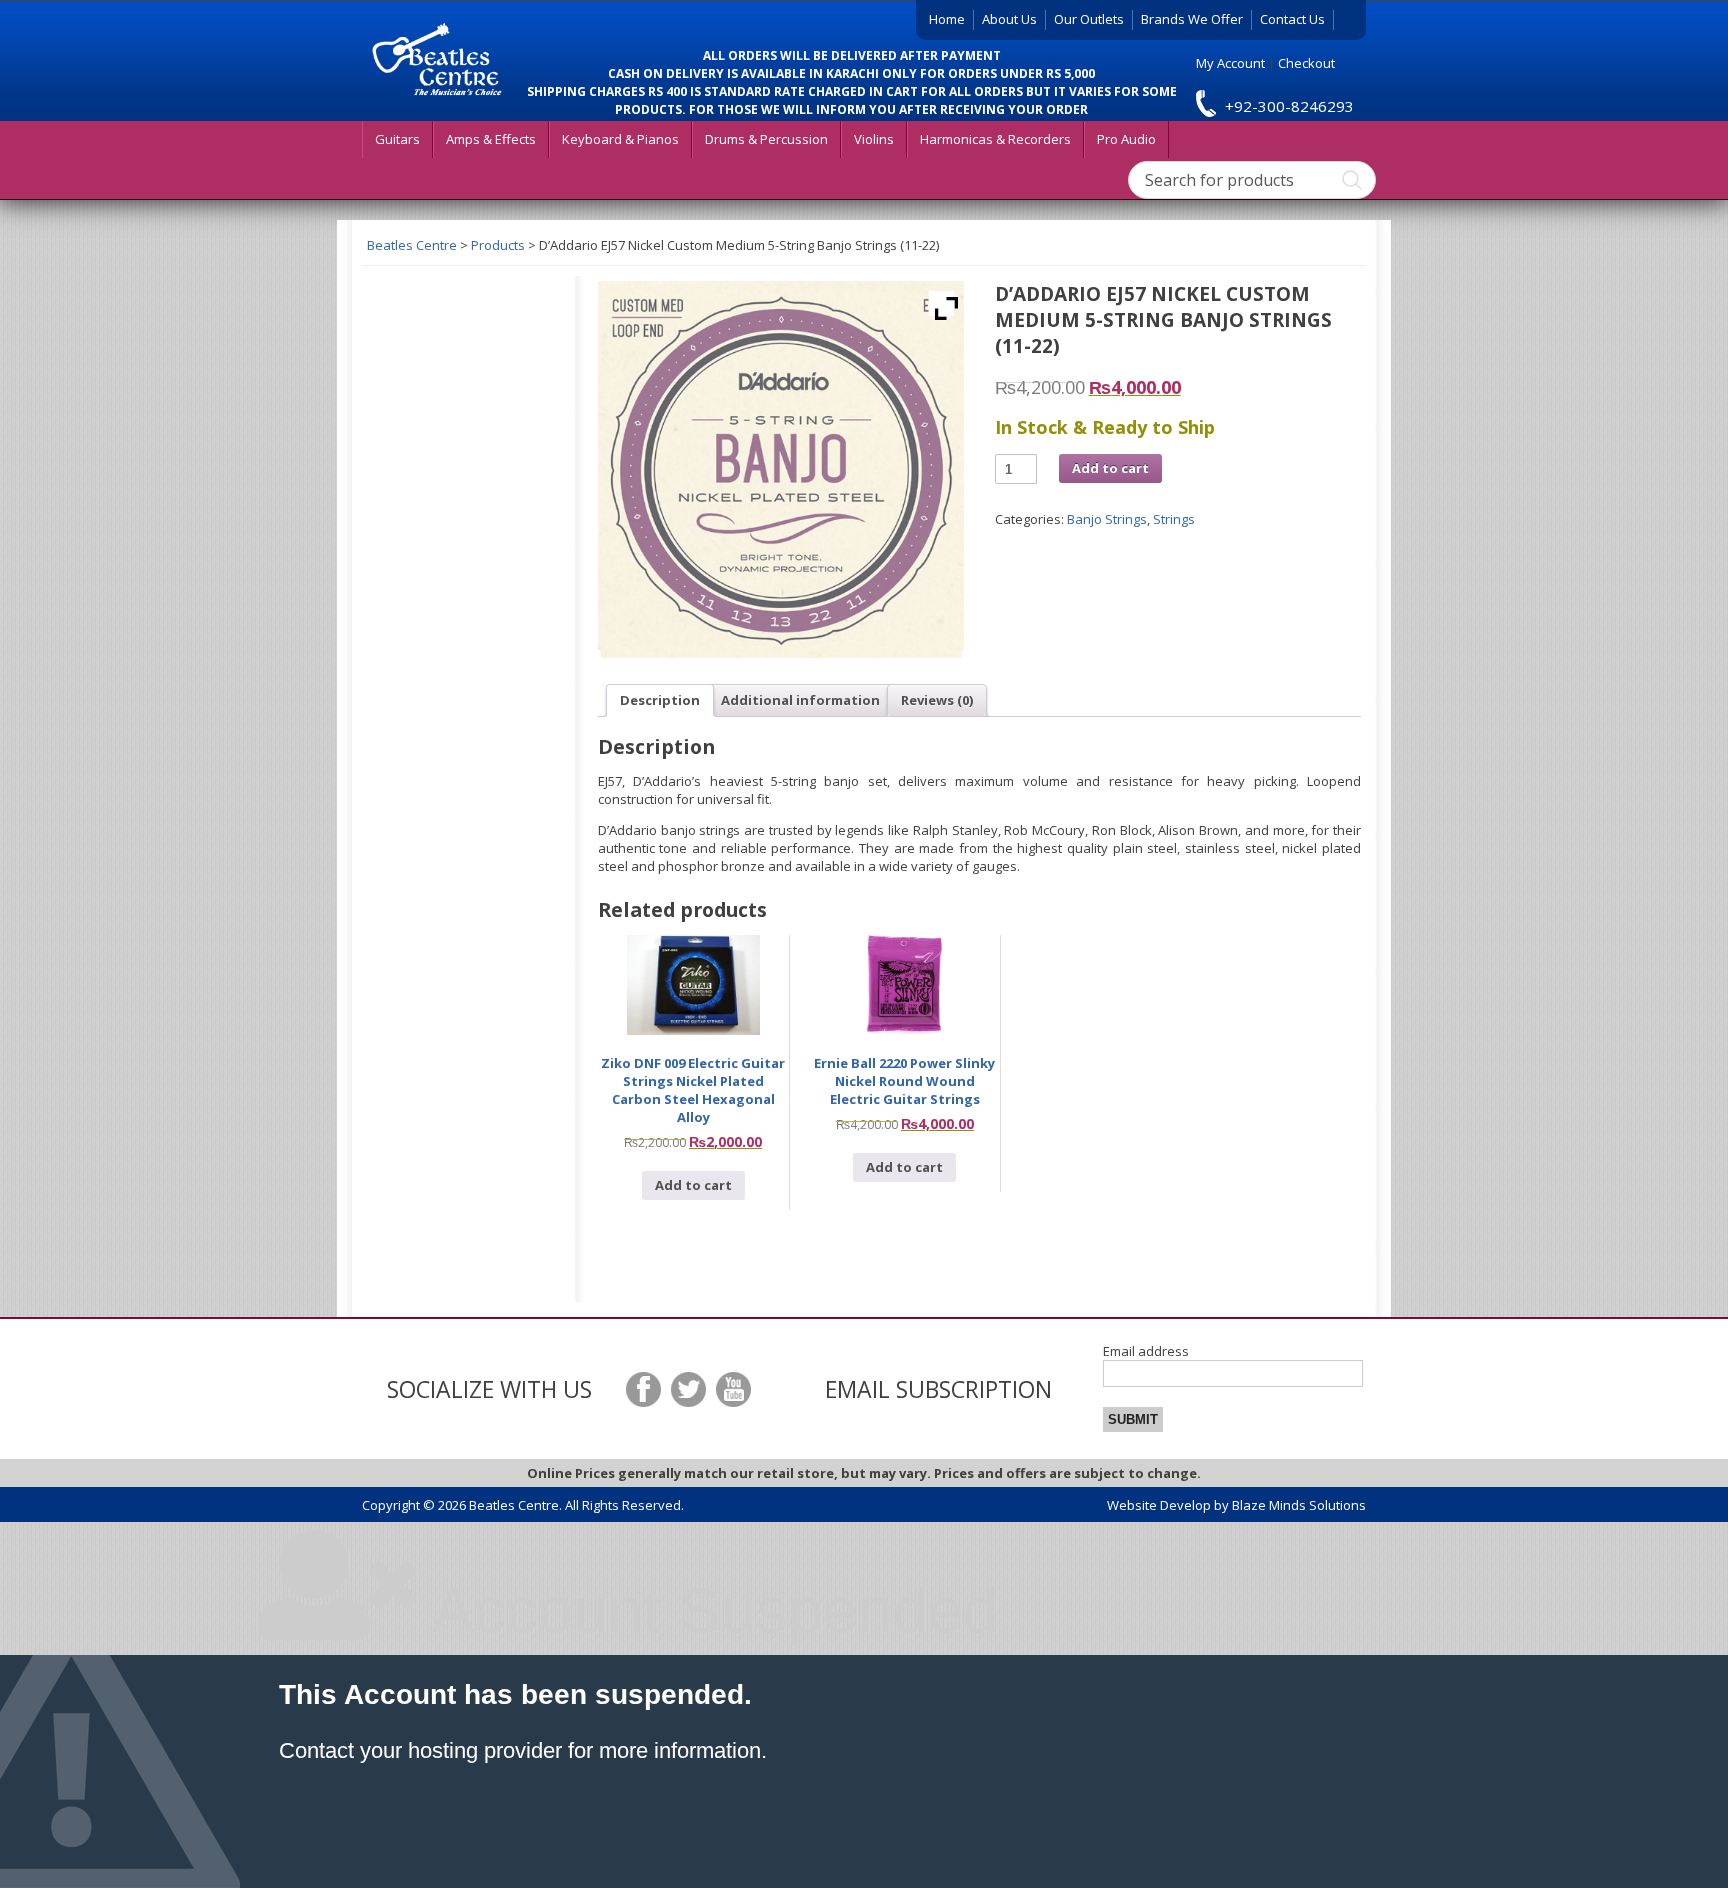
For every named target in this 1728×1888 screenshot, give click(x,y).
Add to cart (1110, 468)
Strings (1174, 519)
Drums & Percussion (766, 139)
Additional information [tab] (800, 700)
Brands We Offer (1192, 19)
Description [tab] (660, 700)
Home (947, 19)
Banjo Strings (1107, 519)
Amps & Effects (491, 139)
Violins (874, 139)
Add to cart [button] (693, 1185)
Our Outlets (1089, 19)
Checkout (1306, 63)
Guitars (397, 139)
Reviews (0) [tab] (937, 700)
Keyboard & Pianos (620, 139)
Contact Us (1292, 19)
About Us (1009, 19)
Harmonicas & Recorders (995, 139)
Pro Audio (1126, 139)
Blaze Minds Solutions (1299, 1505)
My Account (1230, 63)
